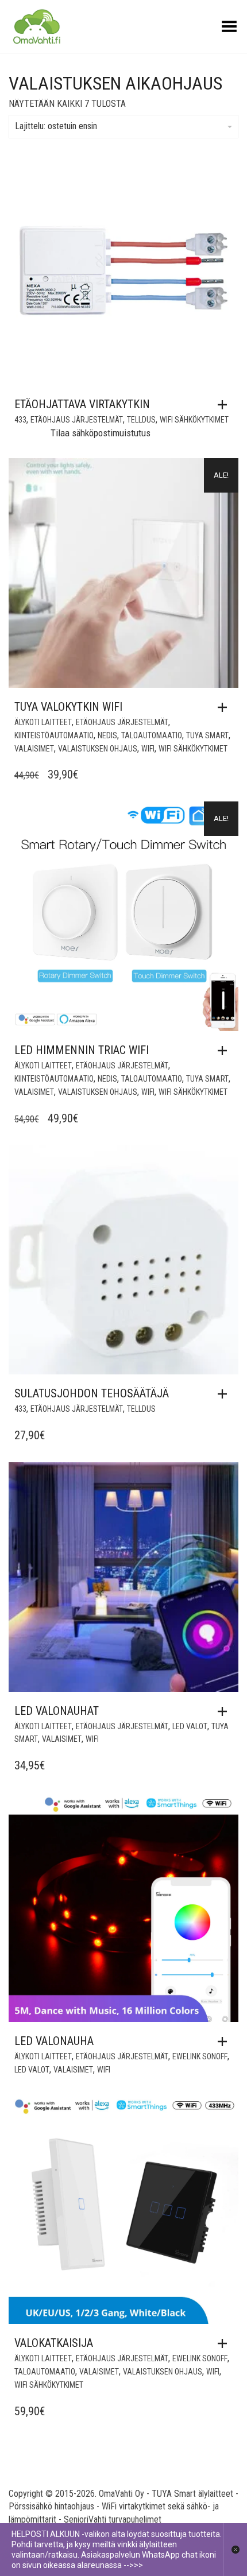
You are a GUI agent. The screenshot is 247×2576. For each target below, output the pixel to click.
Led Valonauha (54, 2041)
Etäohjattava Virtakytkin (82, 404)
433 (20, 420)
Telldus (141, 420)
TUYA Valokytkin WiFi (68, 707)
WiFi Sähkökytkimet (194, 420)
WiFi (148, 749)
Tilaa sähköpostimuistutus (101, 433)
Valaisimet (34, 749)
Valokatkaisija (54, 2343)
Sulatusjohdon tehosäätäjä (92, 1393)
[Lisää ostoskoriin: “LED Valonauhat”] (225, 1711)
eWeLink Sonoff (200, 2056)
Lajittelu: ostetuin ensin (56, 126)
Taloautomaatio (152, 735)
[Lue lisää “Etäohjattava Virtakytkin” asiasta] (225, 405)
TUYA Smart (207, 735)
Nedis (107, 735)
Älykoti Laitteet (43, 722)
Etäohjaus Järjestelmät (77, 420)
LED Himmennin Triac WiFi (82, 1050)
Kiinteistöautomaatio (54, 735)
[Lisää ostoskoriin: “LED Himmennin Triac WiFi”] (225, 1051)
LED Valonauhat (57, 1711)
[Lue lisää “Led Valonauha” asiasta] (225, 2042)
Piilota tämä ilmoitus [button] (235, 2550)
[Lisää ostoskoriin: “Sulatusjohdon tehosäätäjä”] (225, 1394)
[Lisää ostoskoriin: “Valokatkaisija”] (225, 2343)
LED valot (190, 1726)
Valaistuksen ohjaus (98, 749)
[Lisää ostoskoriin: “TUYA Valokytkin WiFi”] (225, 707)
